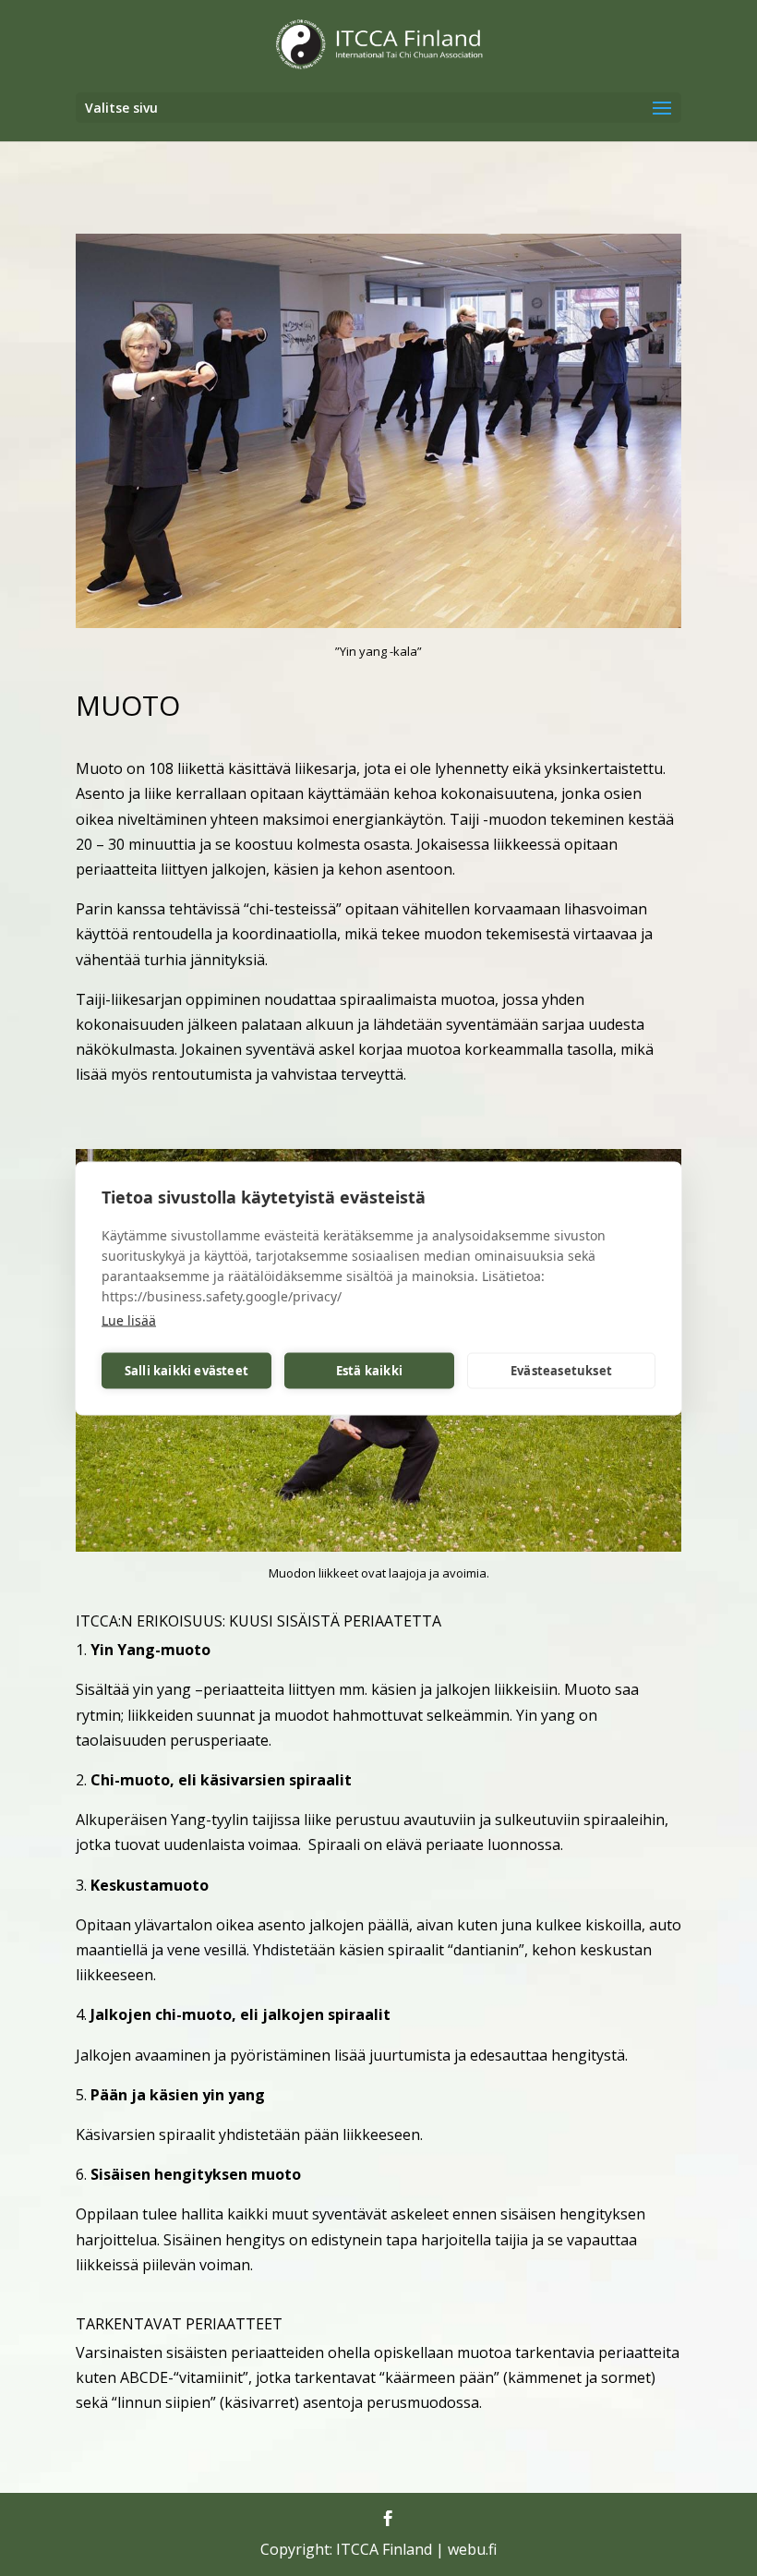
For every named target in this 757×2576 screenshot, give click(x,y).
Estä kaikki (369, 1371)
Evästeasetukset (561, 1371)
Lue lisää (129, 1319)
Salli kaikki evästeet (186, 1371)
